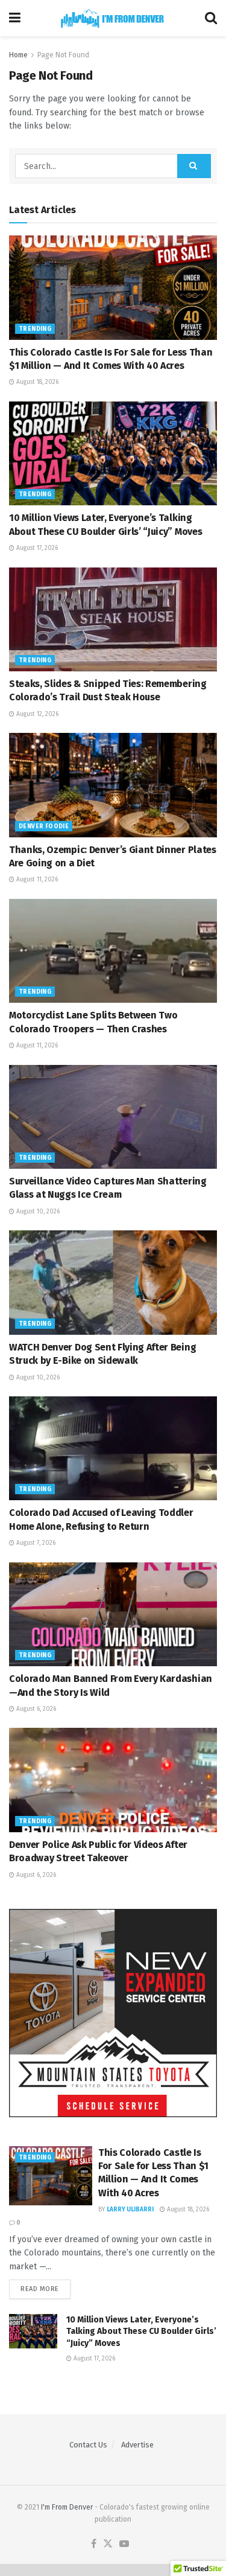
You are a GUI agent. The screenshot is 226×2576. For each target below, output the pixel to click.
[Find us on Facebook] (94, 2544)
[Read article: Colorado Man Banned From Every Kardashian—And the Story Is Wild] (113, 1615)
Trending (35, 329)
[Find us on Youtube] (124, 2544)
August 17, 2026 (36, 548)
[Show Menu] (15, 18)
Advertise (137, 2445)
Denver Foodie (44, 826)
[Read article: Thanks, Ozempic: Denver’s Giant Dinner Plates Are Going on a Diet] (113, 785)
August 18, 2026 (36, 382)
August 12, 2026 (36, 714)
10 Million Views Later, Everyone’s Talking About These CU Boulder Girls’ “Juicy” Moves (141, 2332)
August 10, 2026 (37, 1212)
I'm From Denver (67, 2507)
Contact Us (88, 2445)
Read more (46, 2289)
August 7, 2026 (35, 1543)
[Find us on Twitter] (108, 2544)
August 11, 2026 (36, 880)
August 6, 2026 (35, 1709)
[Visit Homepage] (113, 18)
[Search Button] (211, 18)
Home (18, 55)
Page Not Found (63, 55)
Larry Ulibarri (130, 2210)
